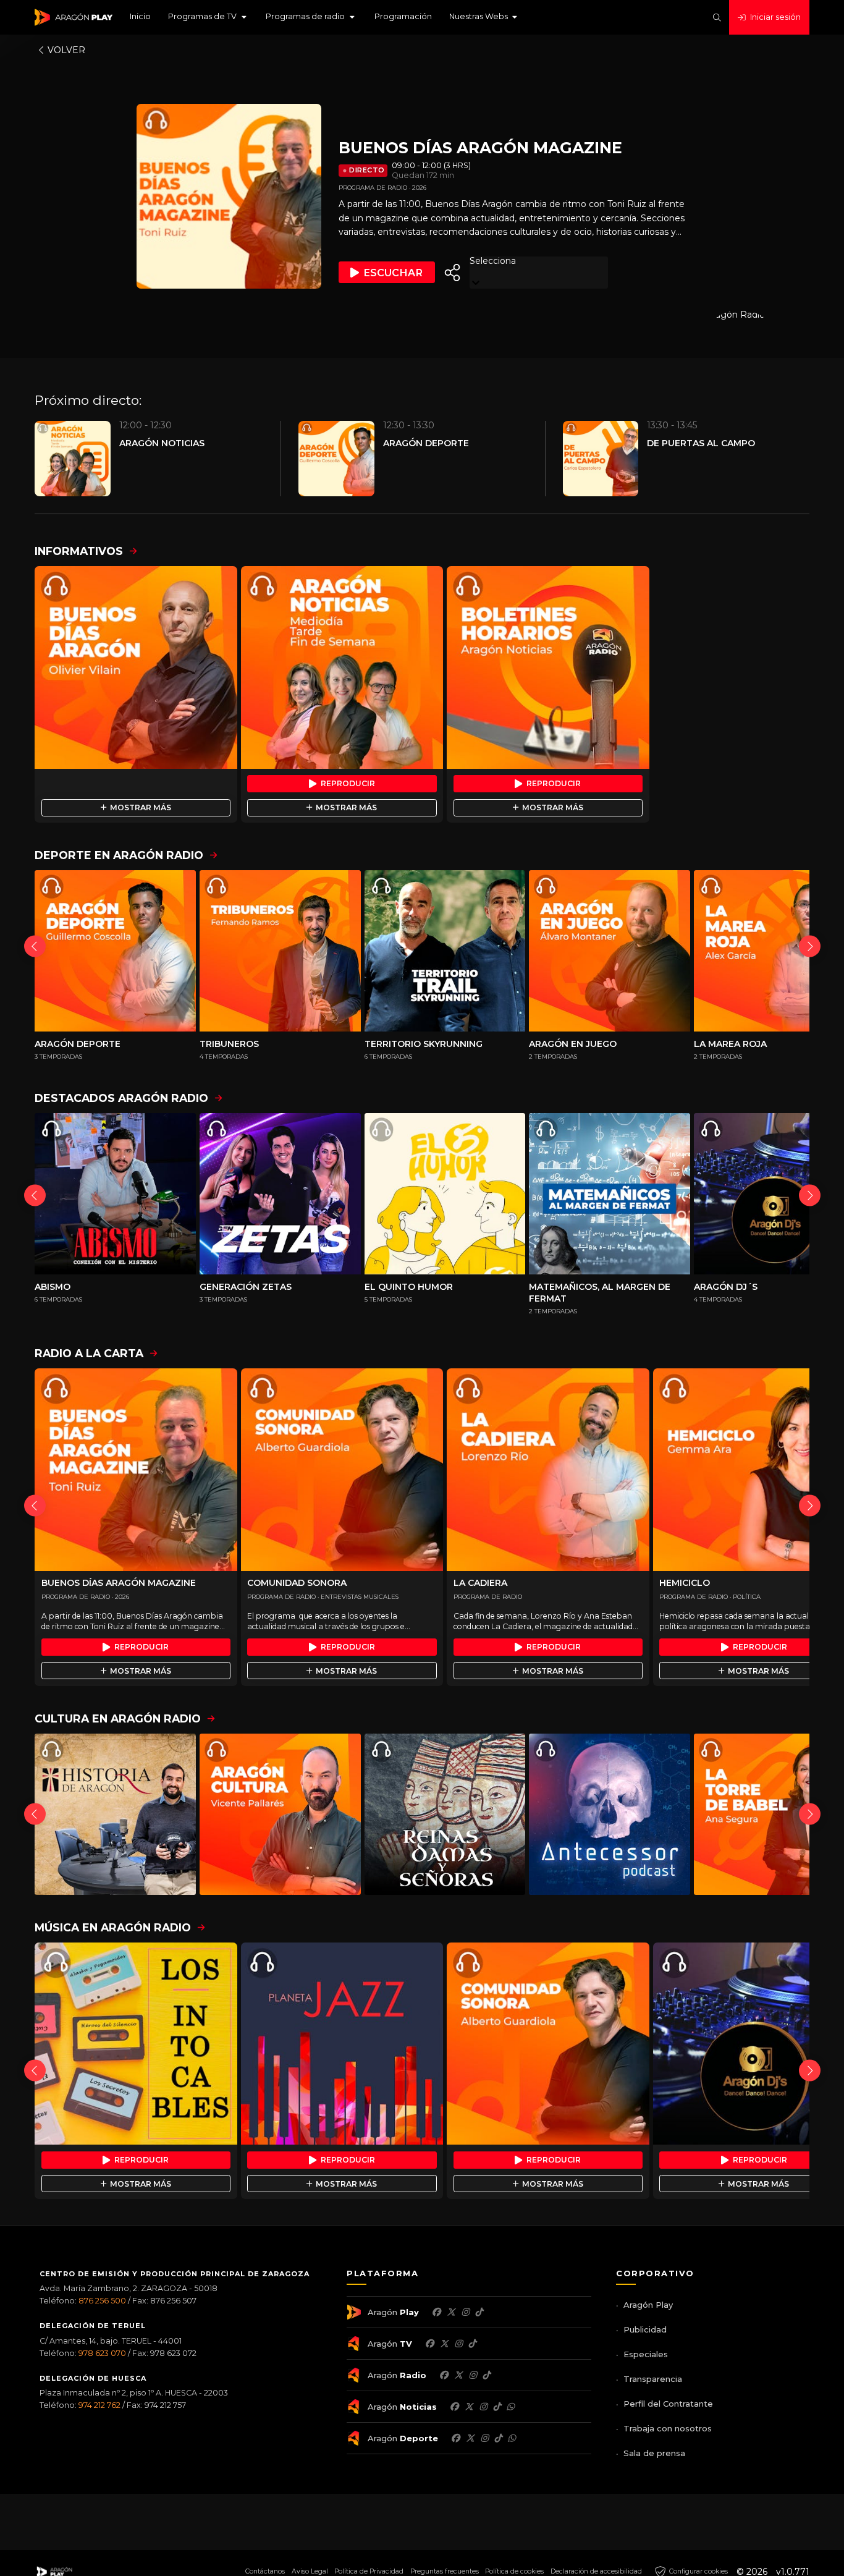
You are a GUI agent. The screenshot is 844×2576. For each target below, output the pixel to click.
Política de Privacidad (369, 2571)
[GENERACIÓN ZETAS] (280, 1194)
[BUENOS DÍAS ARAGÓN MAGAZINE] (136, 1470)
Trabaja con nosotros (668, 2428)
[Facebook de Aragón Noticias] (454, 2407)
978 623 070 (102, 2353)
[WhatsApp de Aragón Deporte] (512, 2438)
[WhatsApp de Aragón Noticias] (510, 2407)
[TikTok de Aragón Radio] (486, 2375)
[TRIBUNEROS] (280, 951)
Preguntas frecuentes (445, 2571)
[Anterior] (35, 947)
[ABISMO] (115, 1194)
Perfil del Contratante (668, 2404)
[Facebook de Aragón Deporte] (455, 2438)
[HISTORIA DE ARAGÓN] (115, 1814)
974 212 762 (99, 2405)
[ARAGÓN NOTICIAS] (342, 667)
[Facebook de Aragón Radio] (444, 2375)
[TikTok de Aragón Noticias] (497, 2407)
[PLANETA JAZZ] (342, 2044)
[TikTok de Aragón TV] (472, 2344)
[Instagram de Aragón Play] (465, 2312)
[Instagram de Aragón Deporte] (484, 2438)
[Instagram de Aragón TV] (458, 2344)
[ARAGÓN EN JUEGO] (610, 951)
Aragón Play (648, 2305)
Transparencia (653, 2379)
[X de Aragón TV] (444, 2344)
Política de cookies (514, 2571)
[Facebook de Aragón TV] (429, 2344)
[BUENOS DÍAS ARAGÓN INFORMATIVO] (136, 667)
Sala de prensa (654, 2453)
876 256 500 (102, 2301)
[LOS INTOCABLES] (136, 2044)
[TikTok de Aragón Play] (479, 2312)
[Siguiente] (810, 947)
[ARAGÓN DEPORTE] (115, 951)
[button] (208, 17)
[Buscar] (717, 18)
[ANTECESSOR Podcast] (610, 1814)
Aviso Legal (310, 2571)
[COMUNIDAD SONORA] (342, 1470)
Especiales (646, 2354)
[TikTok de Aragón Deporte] (498, 2438)
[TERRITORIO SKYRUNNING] (445, 951)
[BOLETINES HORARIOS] (548, 667)
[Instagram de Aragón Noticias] (483, 2407)
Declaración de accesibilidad (596, 2571)
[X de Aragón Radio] (458, 2375)
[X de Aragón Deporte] (470, 2438)
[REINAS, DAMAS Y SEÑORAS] (445, 1814)
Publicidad (645, 2329)
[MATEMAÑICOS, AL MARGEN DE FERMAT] (610, 1194)
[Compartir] (452, 273)
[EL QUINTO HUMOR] (445, 1194)
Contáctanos (265, 2571)
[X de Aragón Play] (451, 2312)
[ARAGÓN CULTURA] (280, 1814)
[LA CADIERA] (548, 1470)
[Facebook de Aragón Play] (436, 2312)
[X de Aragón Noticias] (469, 2407)
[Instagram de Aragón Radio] (473, 2375)
